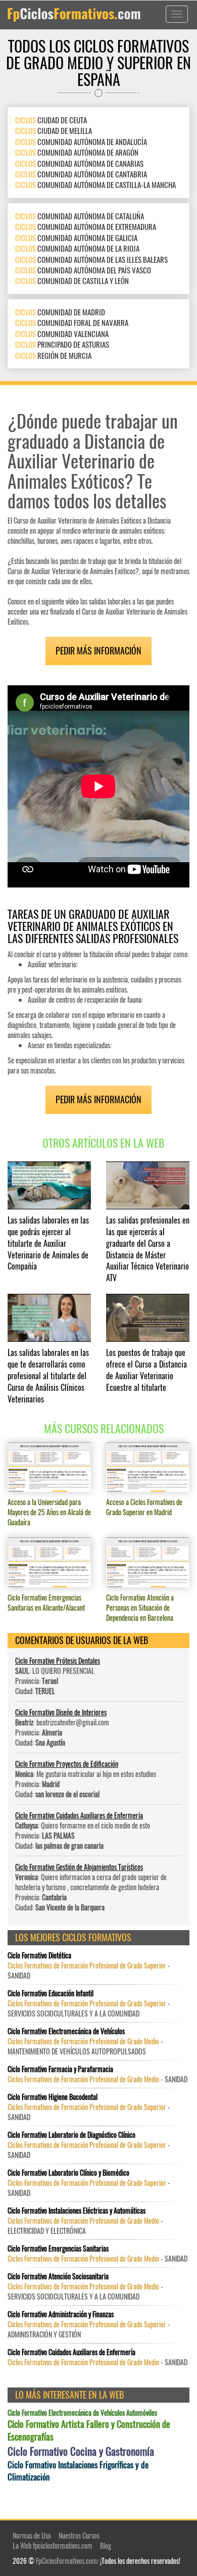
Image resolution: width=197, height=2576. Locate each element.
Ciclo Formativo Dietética (39, 1955)
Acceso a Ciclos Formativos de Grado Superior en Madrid (144, 1507)
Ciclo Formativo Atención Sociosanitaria (58, 2276)
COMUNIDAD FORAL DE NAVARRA (72, 322)
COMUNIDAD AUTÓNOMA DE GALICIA (76, 238)
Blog (106, 2545)
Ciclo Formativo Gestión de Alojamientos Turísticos (79, 1867)
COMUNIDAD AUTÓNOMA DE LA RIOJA (77, 248)
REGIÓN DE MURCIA (53, 355)
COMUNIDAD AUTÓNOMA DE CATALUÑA (80, 216)
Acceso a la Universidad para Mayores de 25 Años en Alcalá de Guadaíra (49, 1512)
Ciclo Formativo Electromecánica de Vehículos (66, 2031)
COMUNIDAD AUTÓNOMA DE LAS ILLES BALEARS (91, 259)
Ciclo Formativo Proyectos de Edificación (67, 1764)
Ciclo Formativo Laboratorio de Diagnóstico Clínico (71, 2135)
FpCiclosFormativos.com (66, 2561)
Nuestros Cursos (79, 2535)
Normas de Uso (32, 2535)
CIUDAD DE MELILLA (54, 130)
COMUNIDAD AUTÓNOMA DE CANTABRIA (81, 174)
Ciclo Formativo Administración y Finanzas (61, 2314)
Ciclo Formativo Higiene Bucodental (53, 2097)
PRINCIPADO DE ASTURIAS (62, 344)
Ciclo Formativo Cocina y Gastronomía (81, 2451)
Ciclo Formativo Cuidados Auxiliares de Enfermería (79, 1815)
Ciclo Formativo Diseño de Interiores (61, 1712)
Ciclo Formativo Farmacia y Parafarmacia (60, 2069)
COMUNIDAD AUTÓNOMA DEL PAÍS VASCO (83, 270)
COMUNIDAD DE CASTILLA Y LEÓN (72, 280)
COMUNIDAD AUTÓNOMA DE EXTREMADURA (86, 226)
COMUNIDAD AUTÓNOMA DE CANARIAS (79, 163)
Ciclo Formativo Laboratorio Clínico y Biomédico (68, 2173)
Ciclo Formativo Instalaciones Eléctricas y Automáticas (77, 2211)
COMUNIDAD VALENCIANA (62, 334)
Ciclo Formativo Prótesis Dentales (58, 1660)
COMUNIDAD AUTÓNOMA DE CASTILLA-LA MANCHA (95, 184)
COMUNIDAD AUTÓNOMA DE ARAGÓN (77, 152)
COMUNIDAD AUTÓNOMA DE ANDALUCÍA (81, 142)
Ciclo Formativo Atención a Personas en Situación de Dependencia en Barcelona (140, 1607)
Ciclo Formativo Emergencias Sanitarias (58, 2249)
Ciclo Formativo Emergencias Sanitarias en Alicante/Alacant (46, 1602)
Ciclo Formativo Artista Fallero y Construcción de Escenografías (89, 2431)
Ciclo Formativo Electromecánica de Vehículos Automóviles (82, 2413)
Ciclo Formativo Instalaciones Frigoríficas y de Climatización (78, 2471)
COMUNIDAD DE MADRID (60, 312)
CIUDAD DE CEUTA (51, 120)
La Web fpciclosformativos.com (53, 2545)
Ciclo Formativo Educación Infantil (51, 1993)
